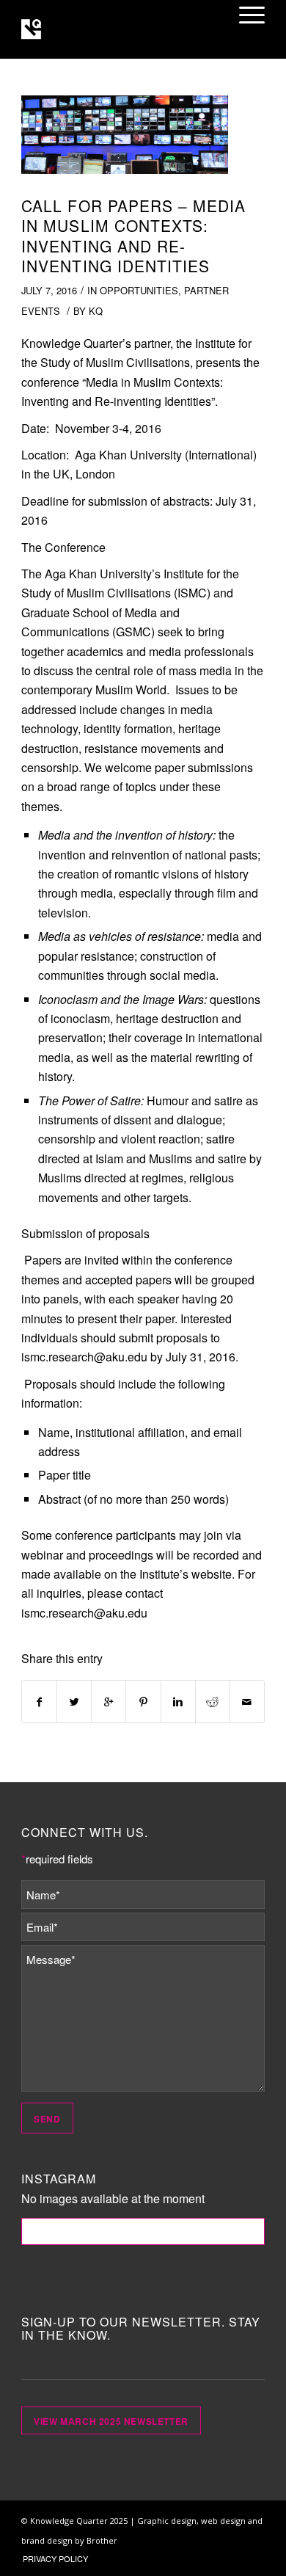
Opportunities (139, 290)
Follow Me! (143, 2231)
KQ (96, 311)
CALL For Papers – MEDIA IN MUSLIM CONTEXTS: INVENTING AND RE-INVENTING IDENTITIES (133, 236)
